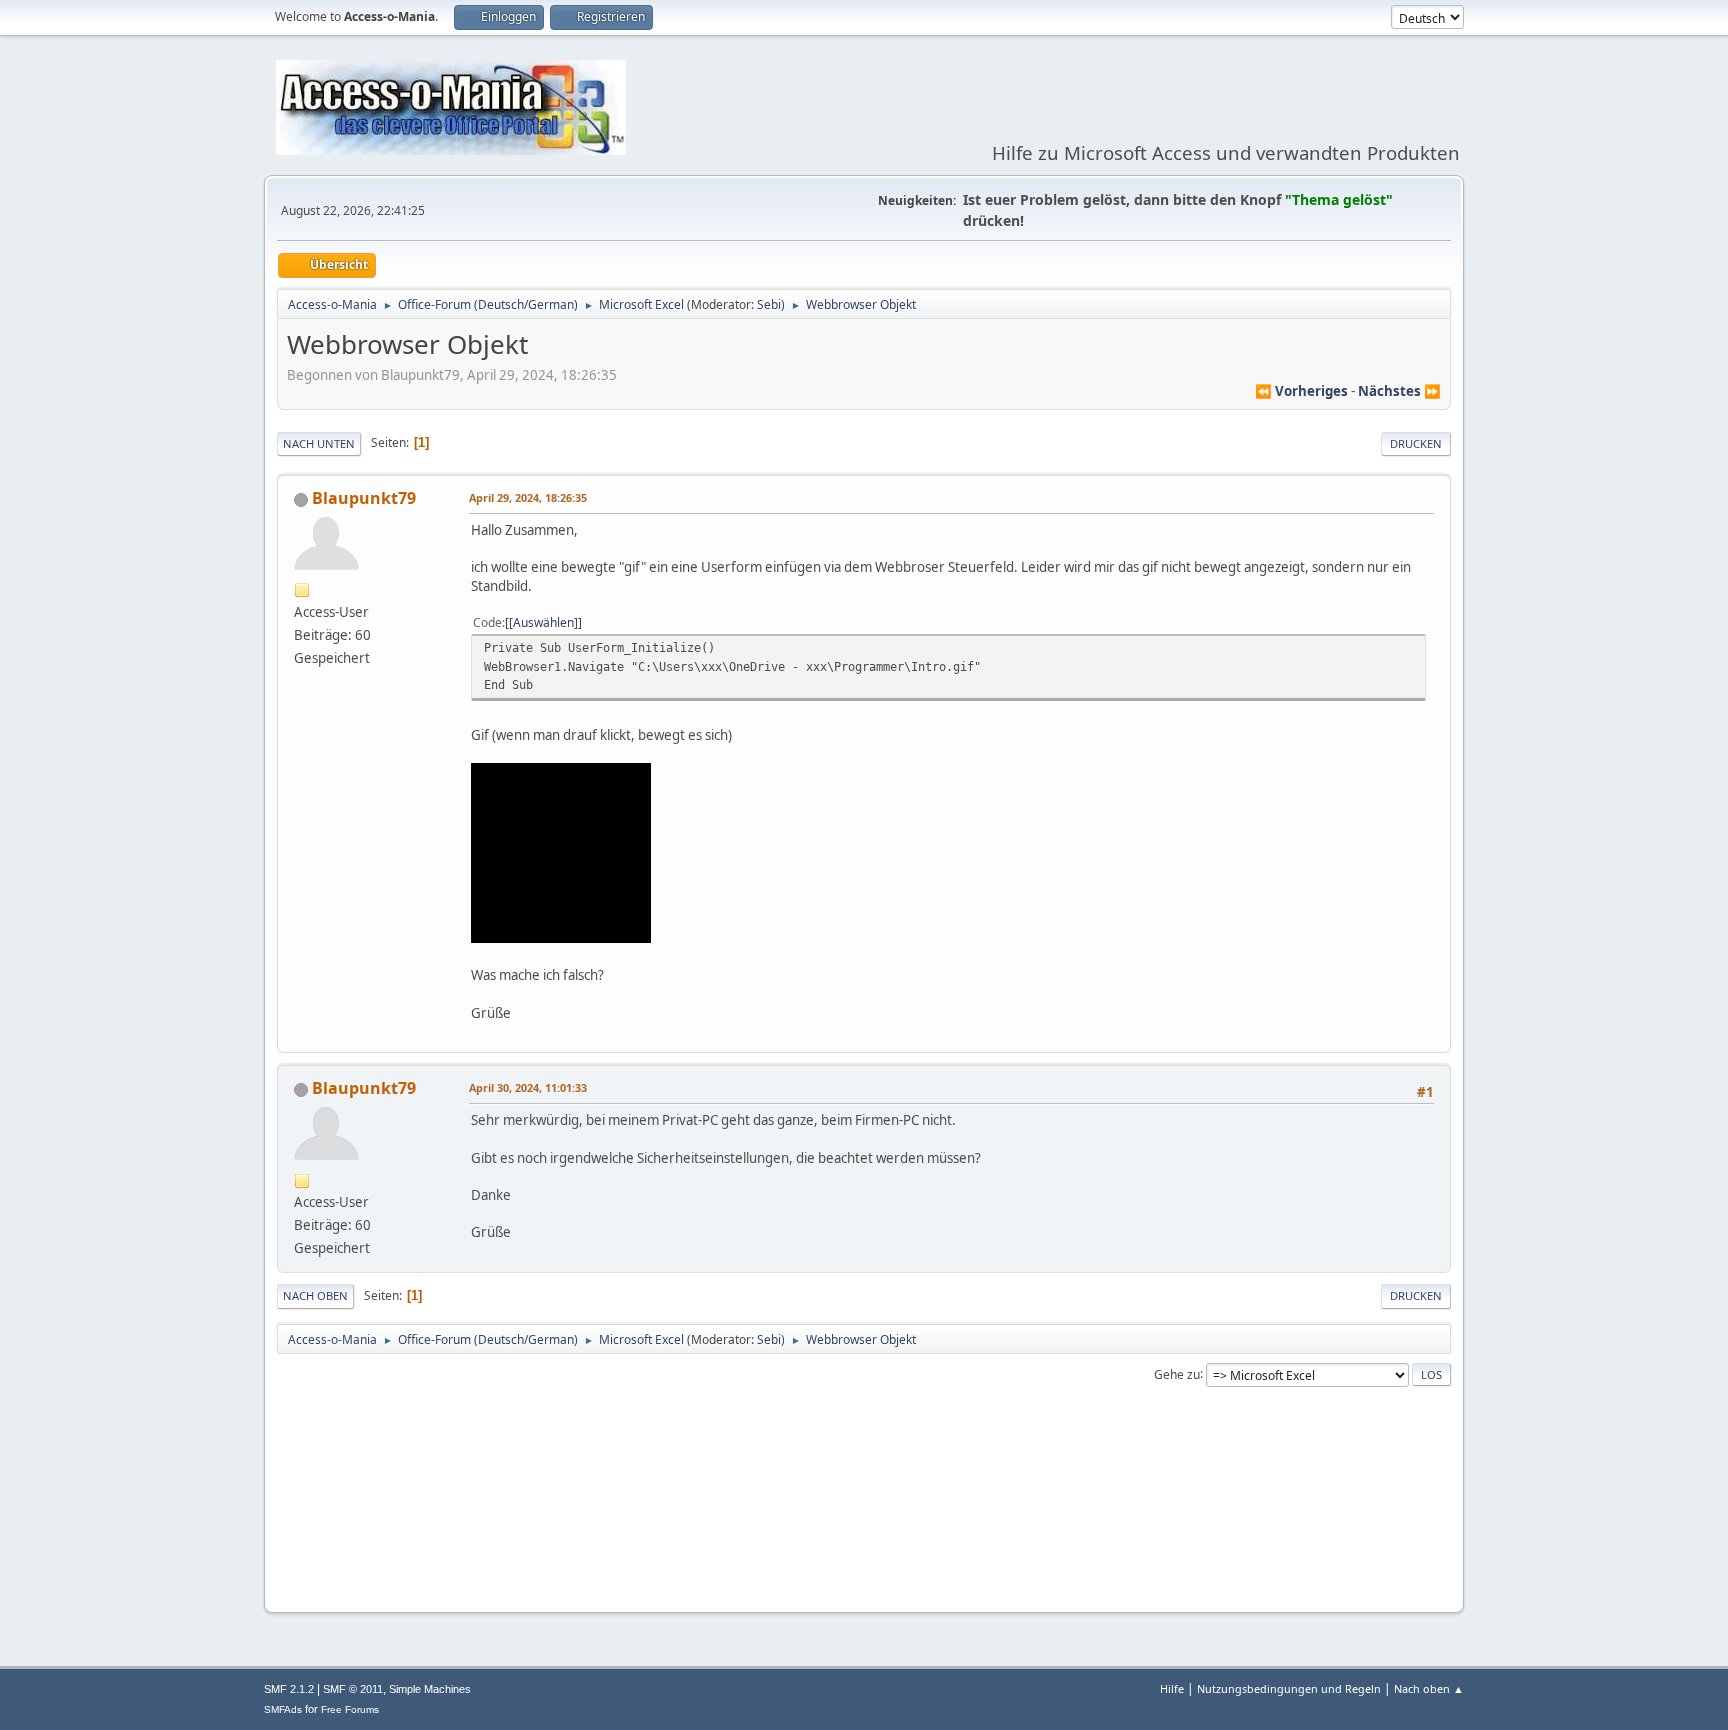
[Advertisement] (864, 1536)
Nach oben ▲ (1429, 1688)
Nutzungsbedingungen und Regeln (1289, 1688)
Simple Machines (430, 1689)
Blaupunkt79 (364, 498)
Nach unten (319, 443)
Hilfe (1172, 1688)
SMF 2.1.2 (289, 1689)
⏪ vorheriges (1301, 391)
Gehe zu (1177, 1373)
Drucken (1416, 443)
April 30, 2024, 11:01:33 (528, 1087)
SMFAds (283, 1709)
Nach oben (315, 1295)
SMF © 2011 (353, 1689)
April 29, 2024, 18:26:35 (528, 497)
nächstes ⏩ (1399, 391)
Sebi (769, 304)
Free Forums (350, 1709)
